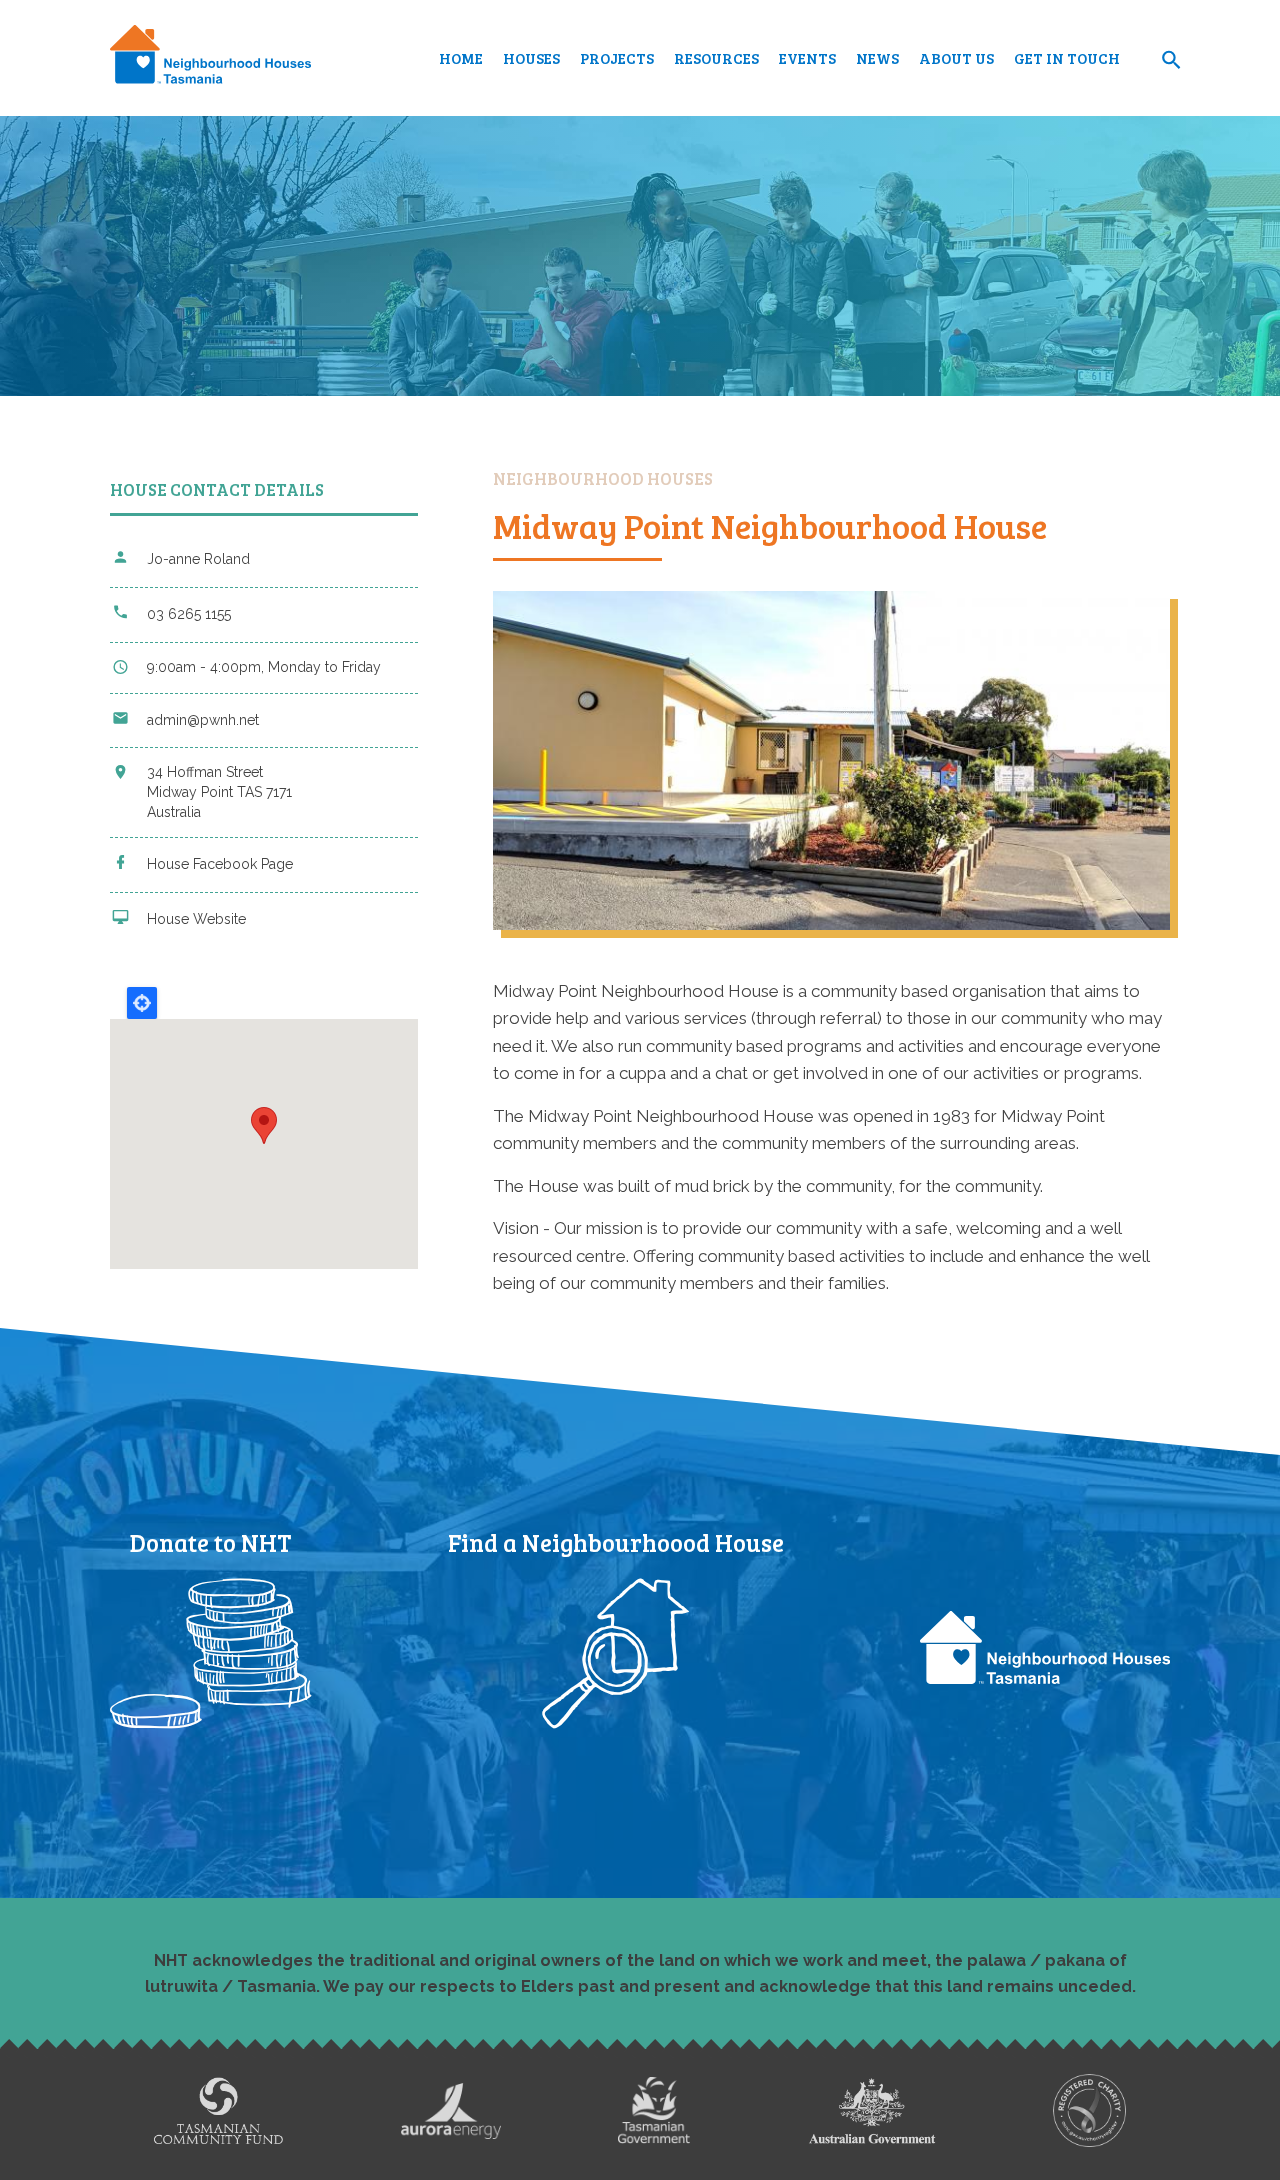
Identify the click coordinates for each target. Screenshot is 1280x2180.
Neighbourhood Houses (603, 478)
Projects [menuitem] (617, 58)
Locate (142, 1003)
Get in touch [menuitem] (1067, 58)
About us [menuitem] (956, 58)
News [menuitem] (877, 58)
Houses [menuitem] (531, 58)
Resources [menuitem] (716, 58)
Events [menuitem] (807, 58)
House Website (196, 919)
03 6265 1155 (189, 614)
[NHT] (210, 58)
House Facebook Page (220, 864)
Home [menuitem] (461, 58)
